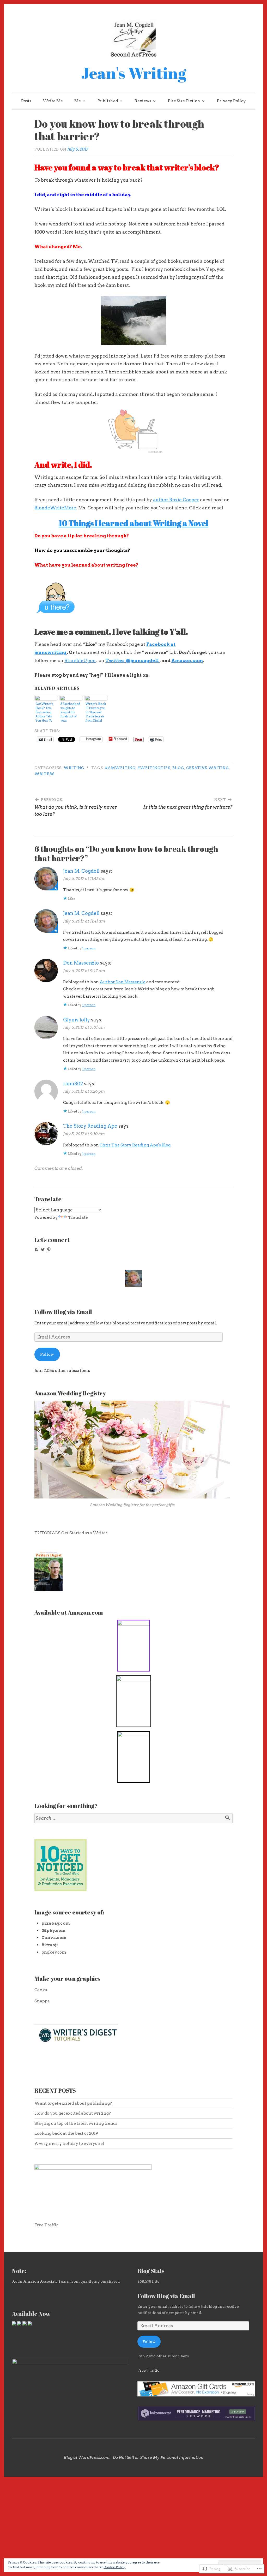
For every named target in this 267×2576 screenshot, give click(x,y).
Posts (26, 101)
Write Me (53, 101)
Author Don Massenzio (123, 982)
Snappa (42, 2001)
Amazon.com (187, 661)
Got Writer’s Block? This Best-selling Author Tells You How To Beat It (44, 712)
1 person (89, 948)
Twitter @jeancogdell (132, 661)
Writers (45, 774)
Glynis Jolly (77, 1020)
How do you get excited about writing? (73, 2113)
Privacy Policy (231, 101)
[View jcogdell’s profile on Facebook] (37, 1250)
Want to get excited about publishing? (73, 2103)
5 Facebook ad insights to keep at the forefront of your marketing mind (70, 712)
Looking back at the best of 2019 (66, 2133)
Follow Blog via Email (63, 1312)
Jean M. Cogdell (81, 871)
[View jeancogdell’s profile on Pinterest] (49, 1250)
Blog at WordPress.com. (87, 2458)
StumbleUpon (80, 661)
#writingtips (154, 768)
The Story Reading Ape (90, 1126)
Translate (78, 1217)
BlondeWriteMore (55, 508)
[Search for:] (133, 1818)
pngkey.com (54, 1952)
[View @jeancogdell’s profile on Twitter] (43, 1250)
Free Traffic (46, 2225)
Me (78, 101)
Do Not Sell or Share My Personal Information (158, 2458)
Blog (178, 768)
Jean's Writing (134, 73)
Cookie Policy (114, 2567)
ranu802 (73, 1084)
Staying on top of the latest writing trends (76, 2123)
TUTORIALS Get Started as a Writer (71, 1533)
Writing (74, 768)
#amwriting (120, 768)
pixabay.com (56, 1923)
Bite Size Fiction (184, 101)
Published (108, 101)
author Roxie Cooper (176, 500)
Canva (41, 1990)
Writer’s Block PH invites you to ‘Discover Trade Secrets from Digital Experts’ (96, 712)
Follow (47, 1354)
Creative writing (208, 768)
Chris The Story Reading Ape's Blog (135, 1145)
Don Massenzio (81, 963)
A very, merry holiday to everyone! (69, 2143)
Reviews (143, 101)
